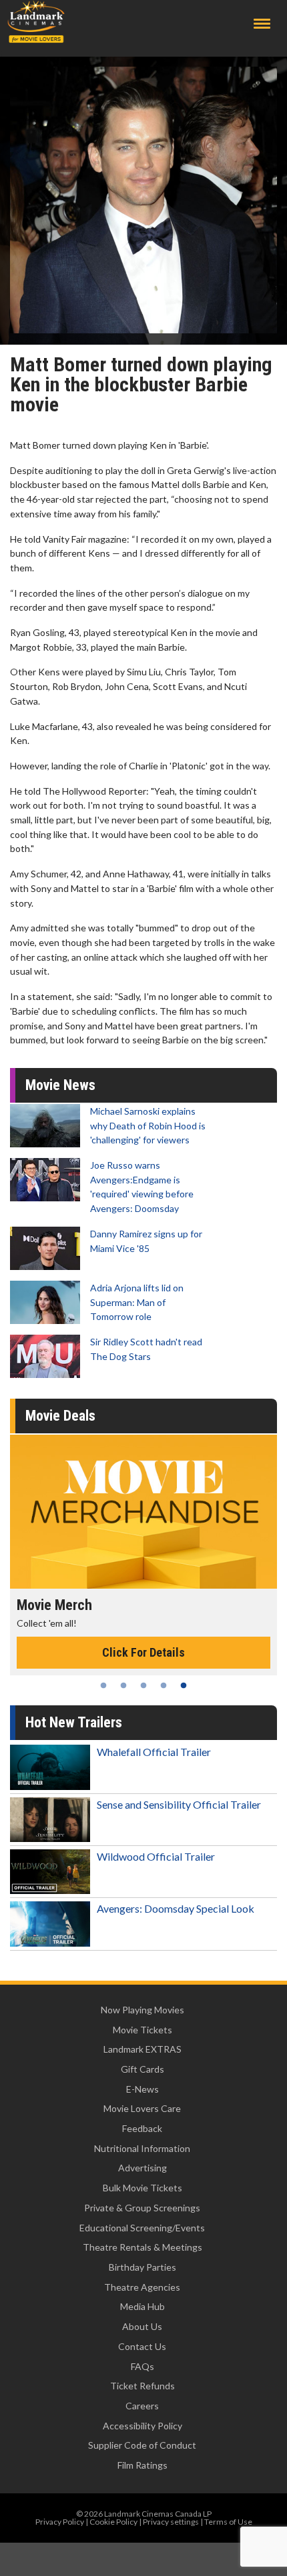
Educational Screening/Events (142, 2228)
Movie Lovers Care (142, 2108)
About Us (142, 2326)
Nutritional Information (142, 2148)
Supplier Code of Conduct (142, 2445)
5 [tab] (184, 1685)
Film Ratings (142, 2465)
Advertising (142, 2168)
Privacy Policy (60, 2522)
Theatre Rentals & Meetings (142, 2247)
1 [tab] (103, 1685)
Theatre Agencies (142, 2287)
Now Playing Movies (142, 2010)
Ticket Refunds (142, 2386)
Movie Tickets (142, 2030)
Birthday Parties (142, 2267)
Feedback (142, 2128)
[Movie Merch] (143, 1512)
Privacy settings (171, 2522)
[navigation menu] (262, 24)
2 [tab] (123, 1685)
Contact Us (142, 2346)
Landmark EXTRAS (142, 2049)
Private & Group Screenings (142, 2208)
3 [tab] (143, 1685)
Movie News (60, 1085)
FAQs (142, 2366)
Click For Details (143, 1652)
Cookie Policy (113, 2522)
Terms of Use (228, 2522)
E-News (142, 2089)
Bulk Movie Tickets (142, 2188)
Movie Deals (60, 1416)
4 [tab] (164, 1685)
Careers (142, 2406)
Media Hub (142, 2306)
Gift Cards (142, 2069)
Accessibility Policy (142, 2426)
